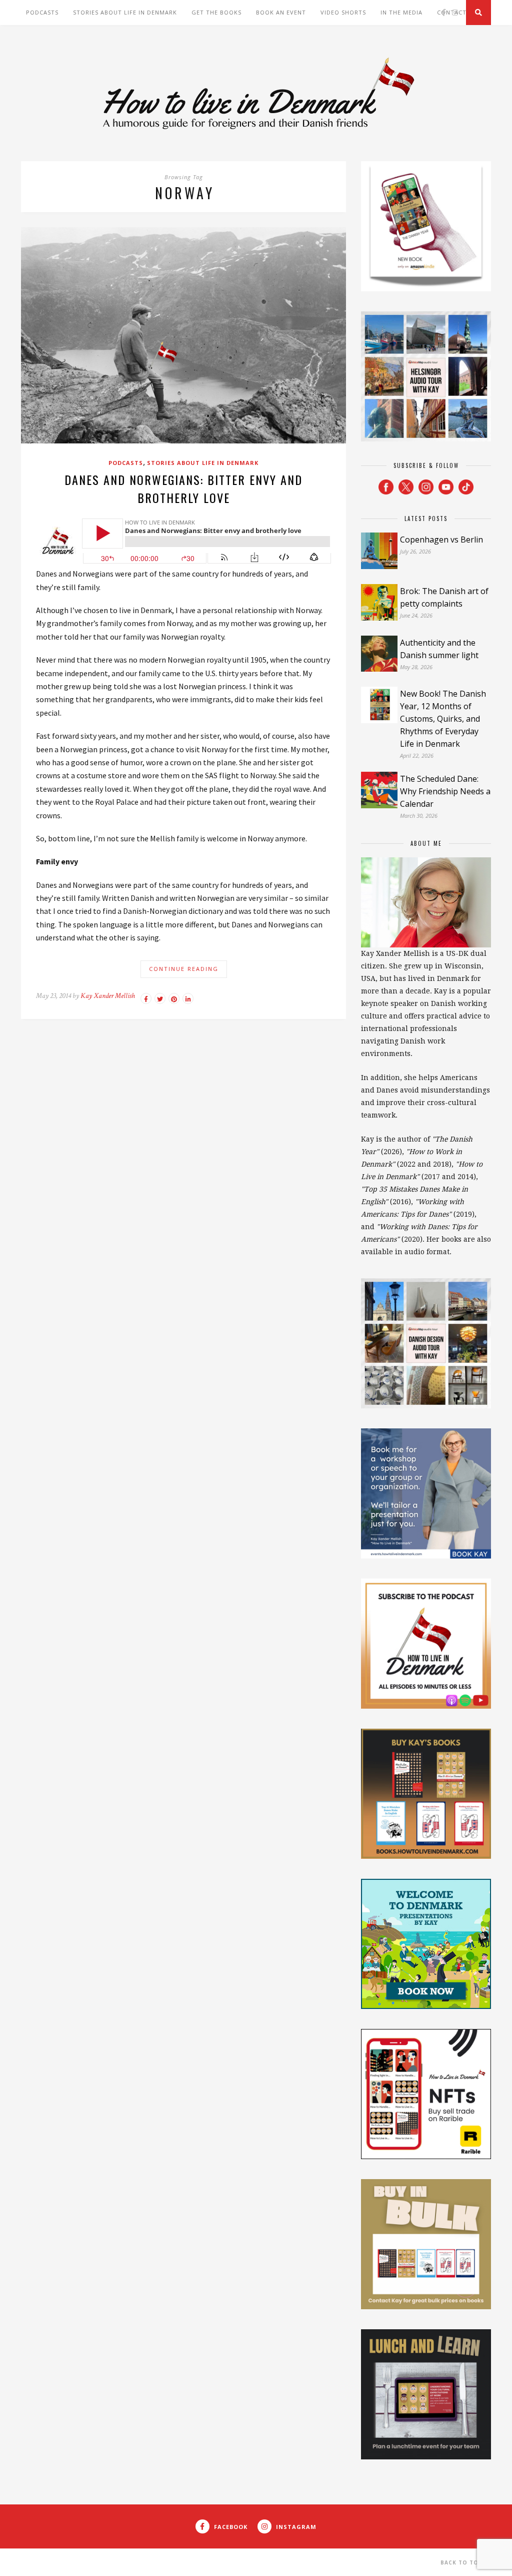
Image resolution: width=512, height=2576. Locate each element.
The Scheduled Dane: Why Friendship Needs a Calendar (445, 791)
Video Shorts (343, 12)
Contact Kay (459, 12)
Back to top (462, 2562)
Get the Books (216, 12)
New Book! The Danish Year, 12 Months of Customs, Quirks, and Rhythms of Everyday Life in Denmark (443, 719)
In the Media (401, 12)
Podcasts (42, 12)
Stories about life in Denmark (125, 12)
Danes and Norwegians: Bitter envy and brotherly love (183, 488)
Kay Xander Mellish (108, 996)
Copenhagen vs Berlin (441, 540)
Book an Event (281, 12)
